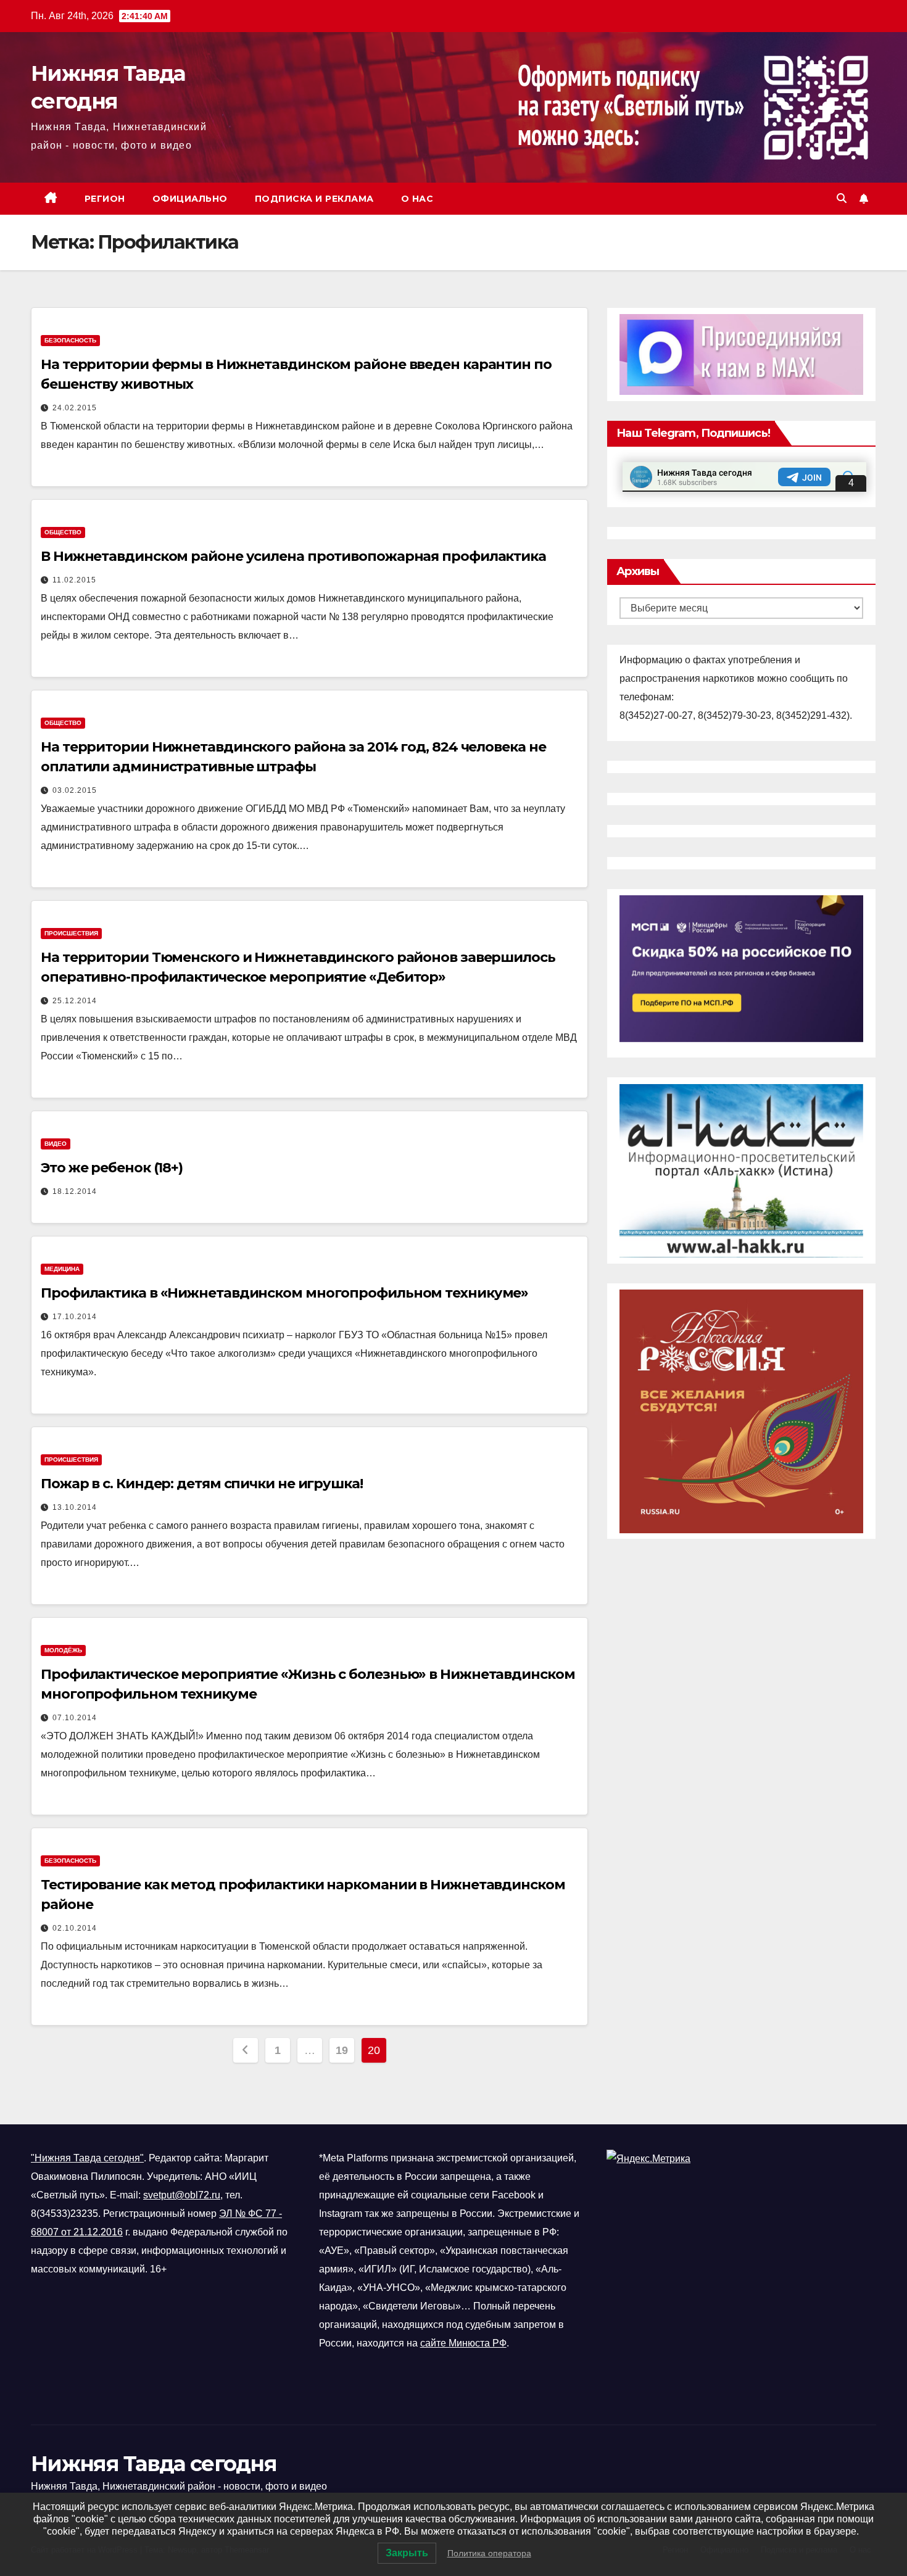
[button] (842, 198)
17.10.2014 (75, 1317)
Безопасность (70, 340)
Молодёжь (63, 1650)
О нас (417, 199)
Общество (63, 532)
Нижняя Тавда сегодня (154, 2464)
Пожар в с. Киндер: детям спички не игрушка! (202, 1484)
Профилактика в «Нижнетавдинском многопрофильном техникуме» (284, 1293)
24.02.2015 (75, 408)
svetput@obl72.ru (182, 2195)
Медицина (62, 1269)
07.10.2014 (75, 1718)
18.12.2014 (75, 1191)
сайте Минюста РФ (463, 2343)
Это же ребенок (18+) (112, 1168)
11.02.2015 (74, 580)
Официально (190, 199)
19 (342, 2050)
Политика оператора (489, 2553)
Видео (56, 1144)
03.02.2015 (75, 790)
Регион (105, 199)
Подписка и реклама (314, 199)
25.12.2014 (75, 1001)
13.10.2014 (75, 1507)
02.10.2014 (75, 1928)
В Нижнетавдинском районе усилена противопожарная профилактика (293, 556)
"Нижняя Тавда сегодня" (87, 2158)
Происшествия (71, 933)
